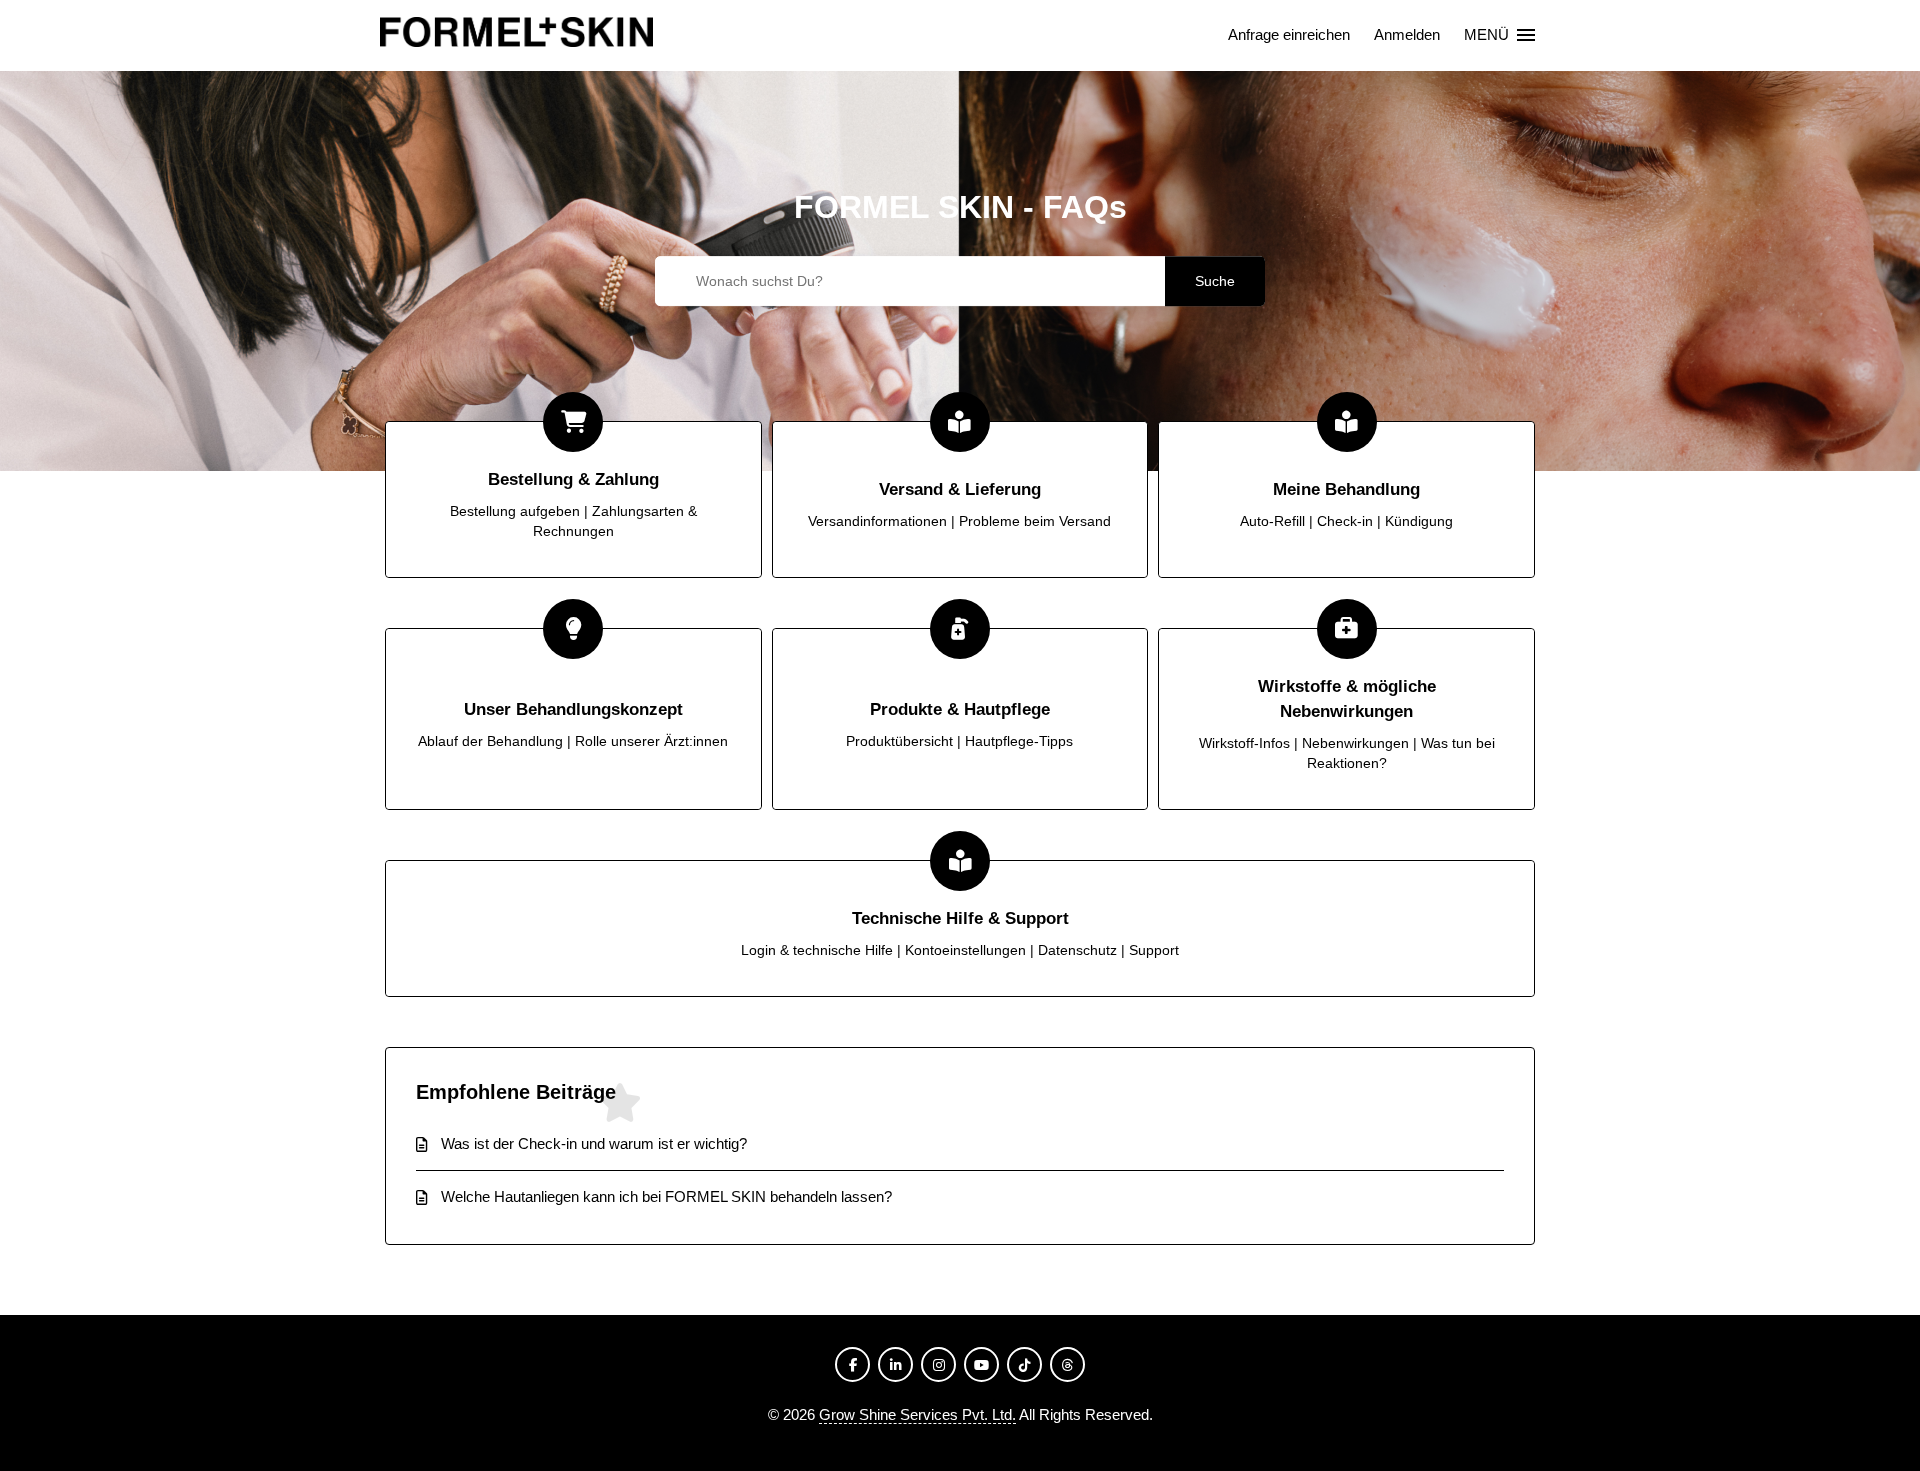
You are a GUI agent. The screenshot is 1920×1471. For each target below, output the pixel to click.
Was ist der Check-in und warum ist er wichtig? (594, 1143)
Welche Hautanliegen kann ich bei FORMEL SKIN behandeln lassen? (666, 1196)
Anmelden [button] (1407, 34)
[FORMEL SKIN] (516, 35)
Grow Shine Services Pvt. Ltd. (917, 1414)
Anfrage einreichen (1289, 34)
